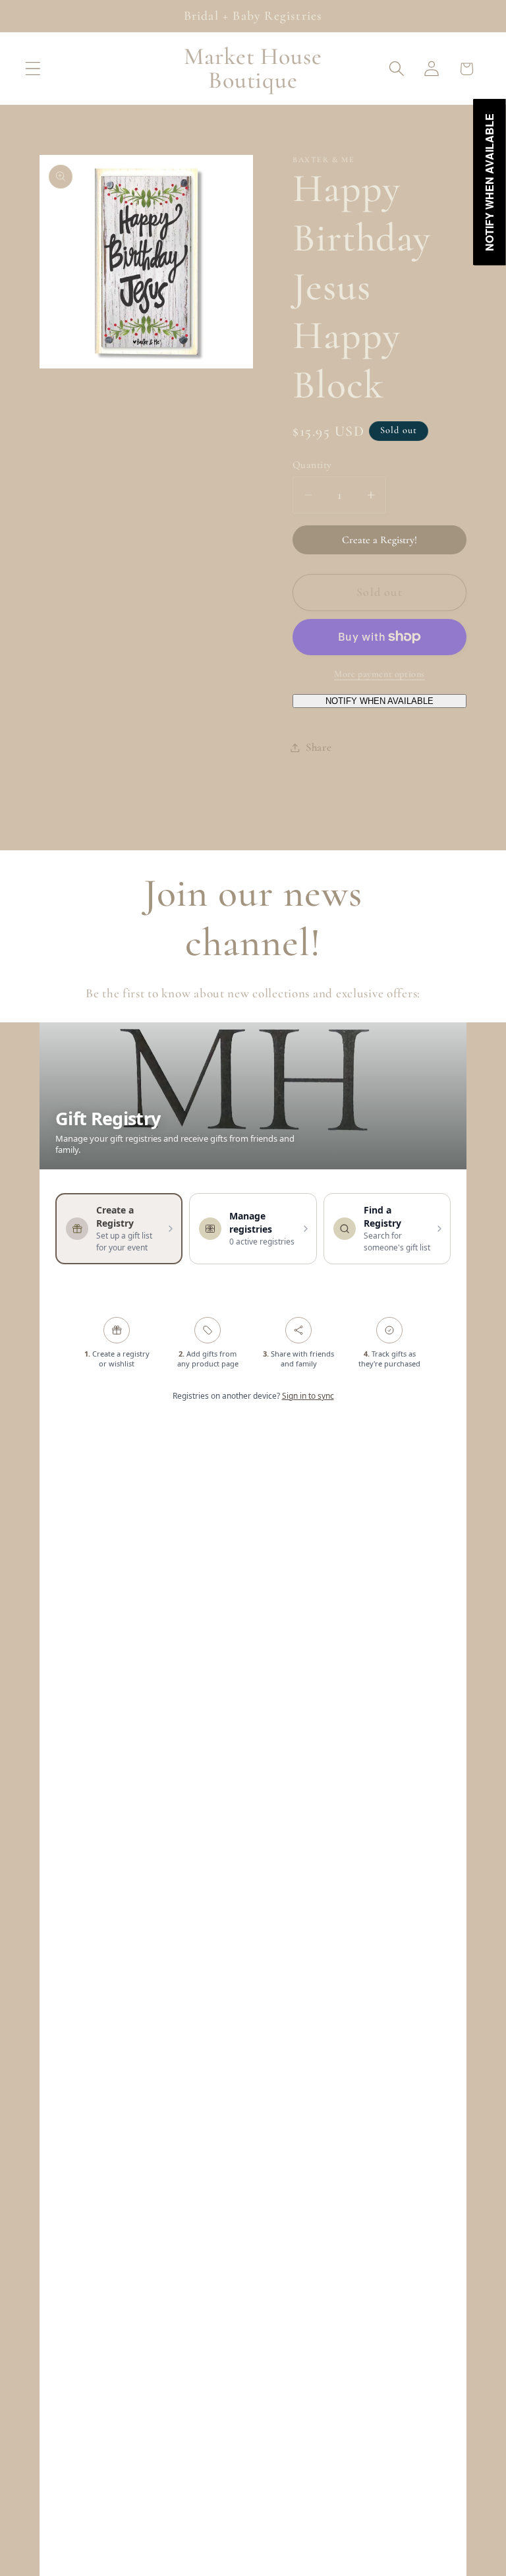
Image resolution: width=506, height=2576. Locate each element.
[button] (33, 69)
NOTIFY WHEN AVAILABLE (379, 701)
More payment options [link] (379, 674)
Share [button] (319, 747)
